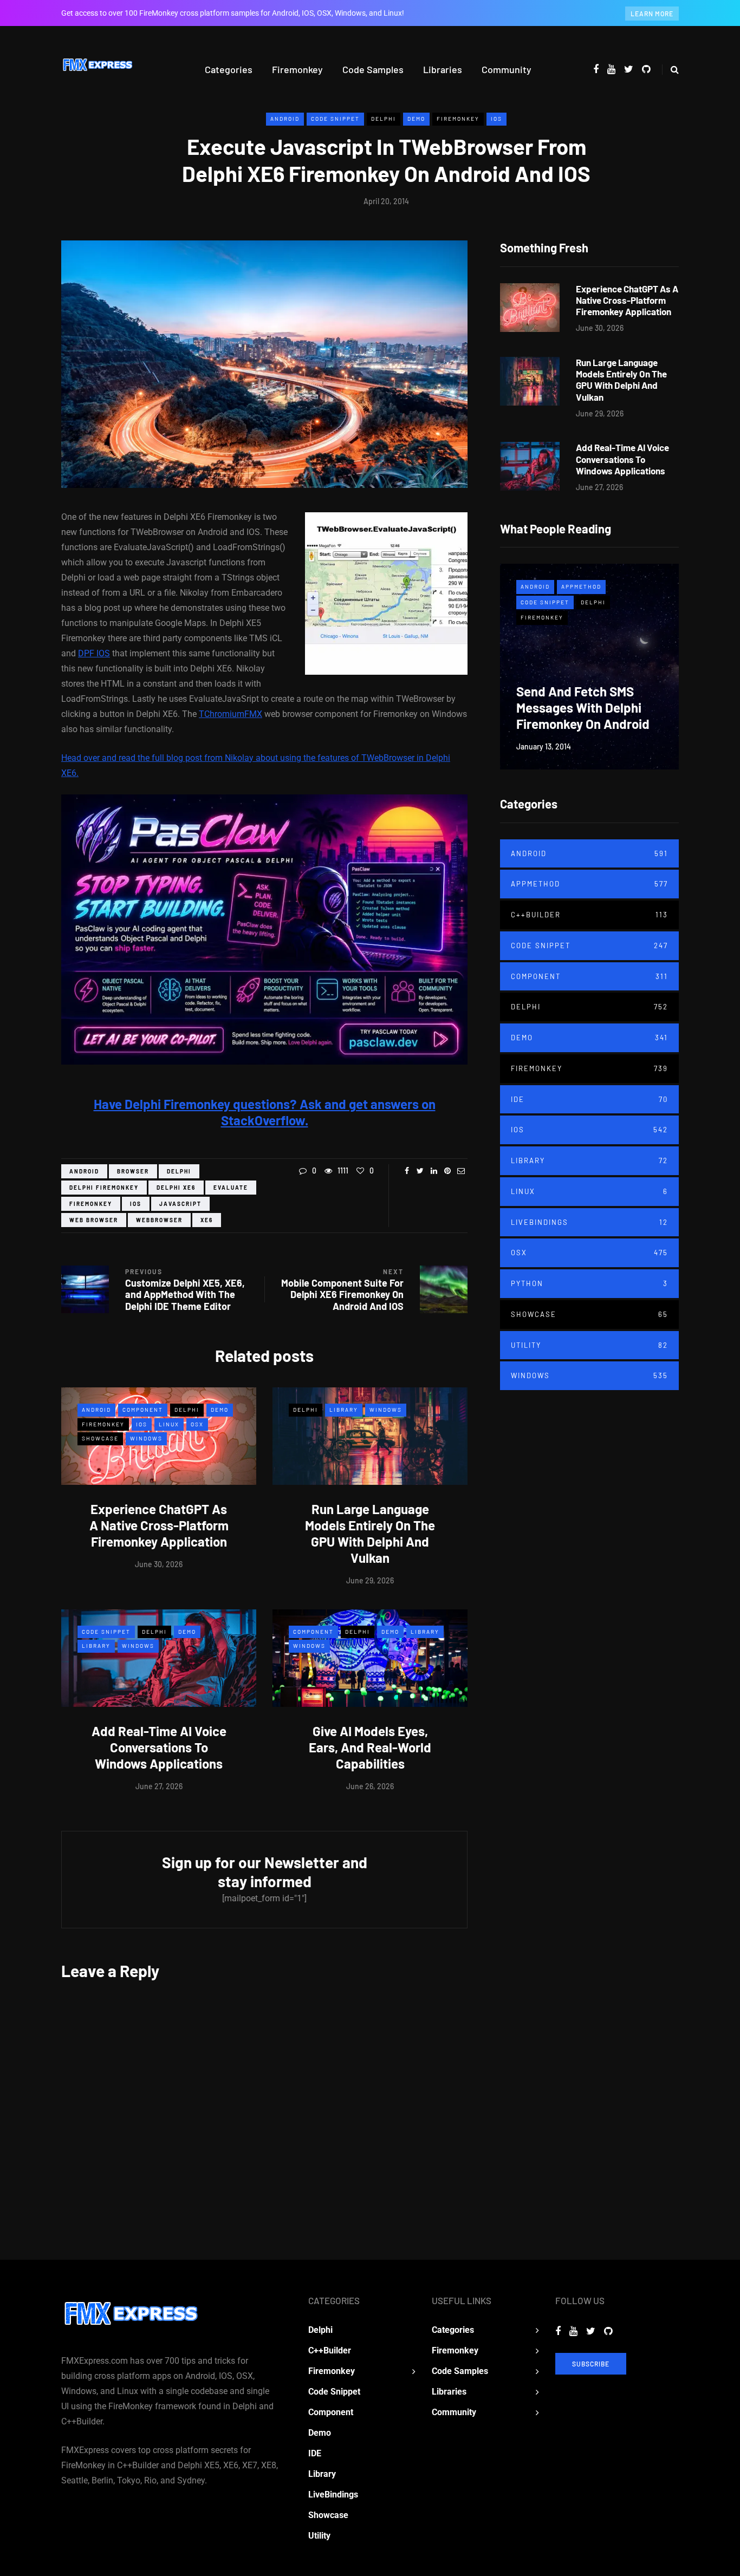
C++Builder (589, 915)
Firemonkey (297, 69)
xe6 (207, 1220)
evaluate (231, 1188)
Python (589, 1283)
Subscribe (591, 2364)
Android (285, 119)
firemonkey (91, 1204)
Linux (169, 1424)
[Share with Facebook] (407, 1171)
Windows (146, 1438)
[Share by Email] (461, 1171)
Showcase (100, 1438)
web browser (94, 1220)
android (84, 1171)
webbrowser (159, 1220)
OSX (197, 1424)
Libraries (443, 69)
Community (507, 69)
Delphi (384, 119)
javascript (180, 1204)
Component (143, 1410)
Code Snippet (335, 119)
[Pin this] (447, 1171)
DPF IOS (94, 653)
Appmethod (581, 586)
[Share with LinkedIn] (434, 1171)
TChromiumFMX (231, 714)
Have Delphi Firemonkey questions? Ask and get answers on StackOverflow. (265, 1112)
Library (344, 1410)
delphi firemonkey (104, 1188)
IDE (589, 1099)
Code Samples (373, 69)
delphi (179, 1171)
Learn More (652, 14)
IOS (496, 119)
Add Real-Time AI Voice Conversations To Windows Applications (159, 1747)
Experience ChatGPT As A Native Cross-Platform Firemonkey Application (159, 1525)
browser (133, 1171)
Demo (416, 119)
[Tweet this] (420, 1171)
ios (136, 1204)
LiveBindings (589, 1222)
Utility (589, 1345)
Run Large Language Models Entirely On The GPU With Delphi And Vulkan (370, 1533)
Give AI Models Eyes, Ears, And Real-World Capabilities (370, 1747)
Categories (229, 69)
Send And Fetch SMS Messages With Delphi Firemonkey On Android (583, 707)
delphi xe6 (176, 1188)
